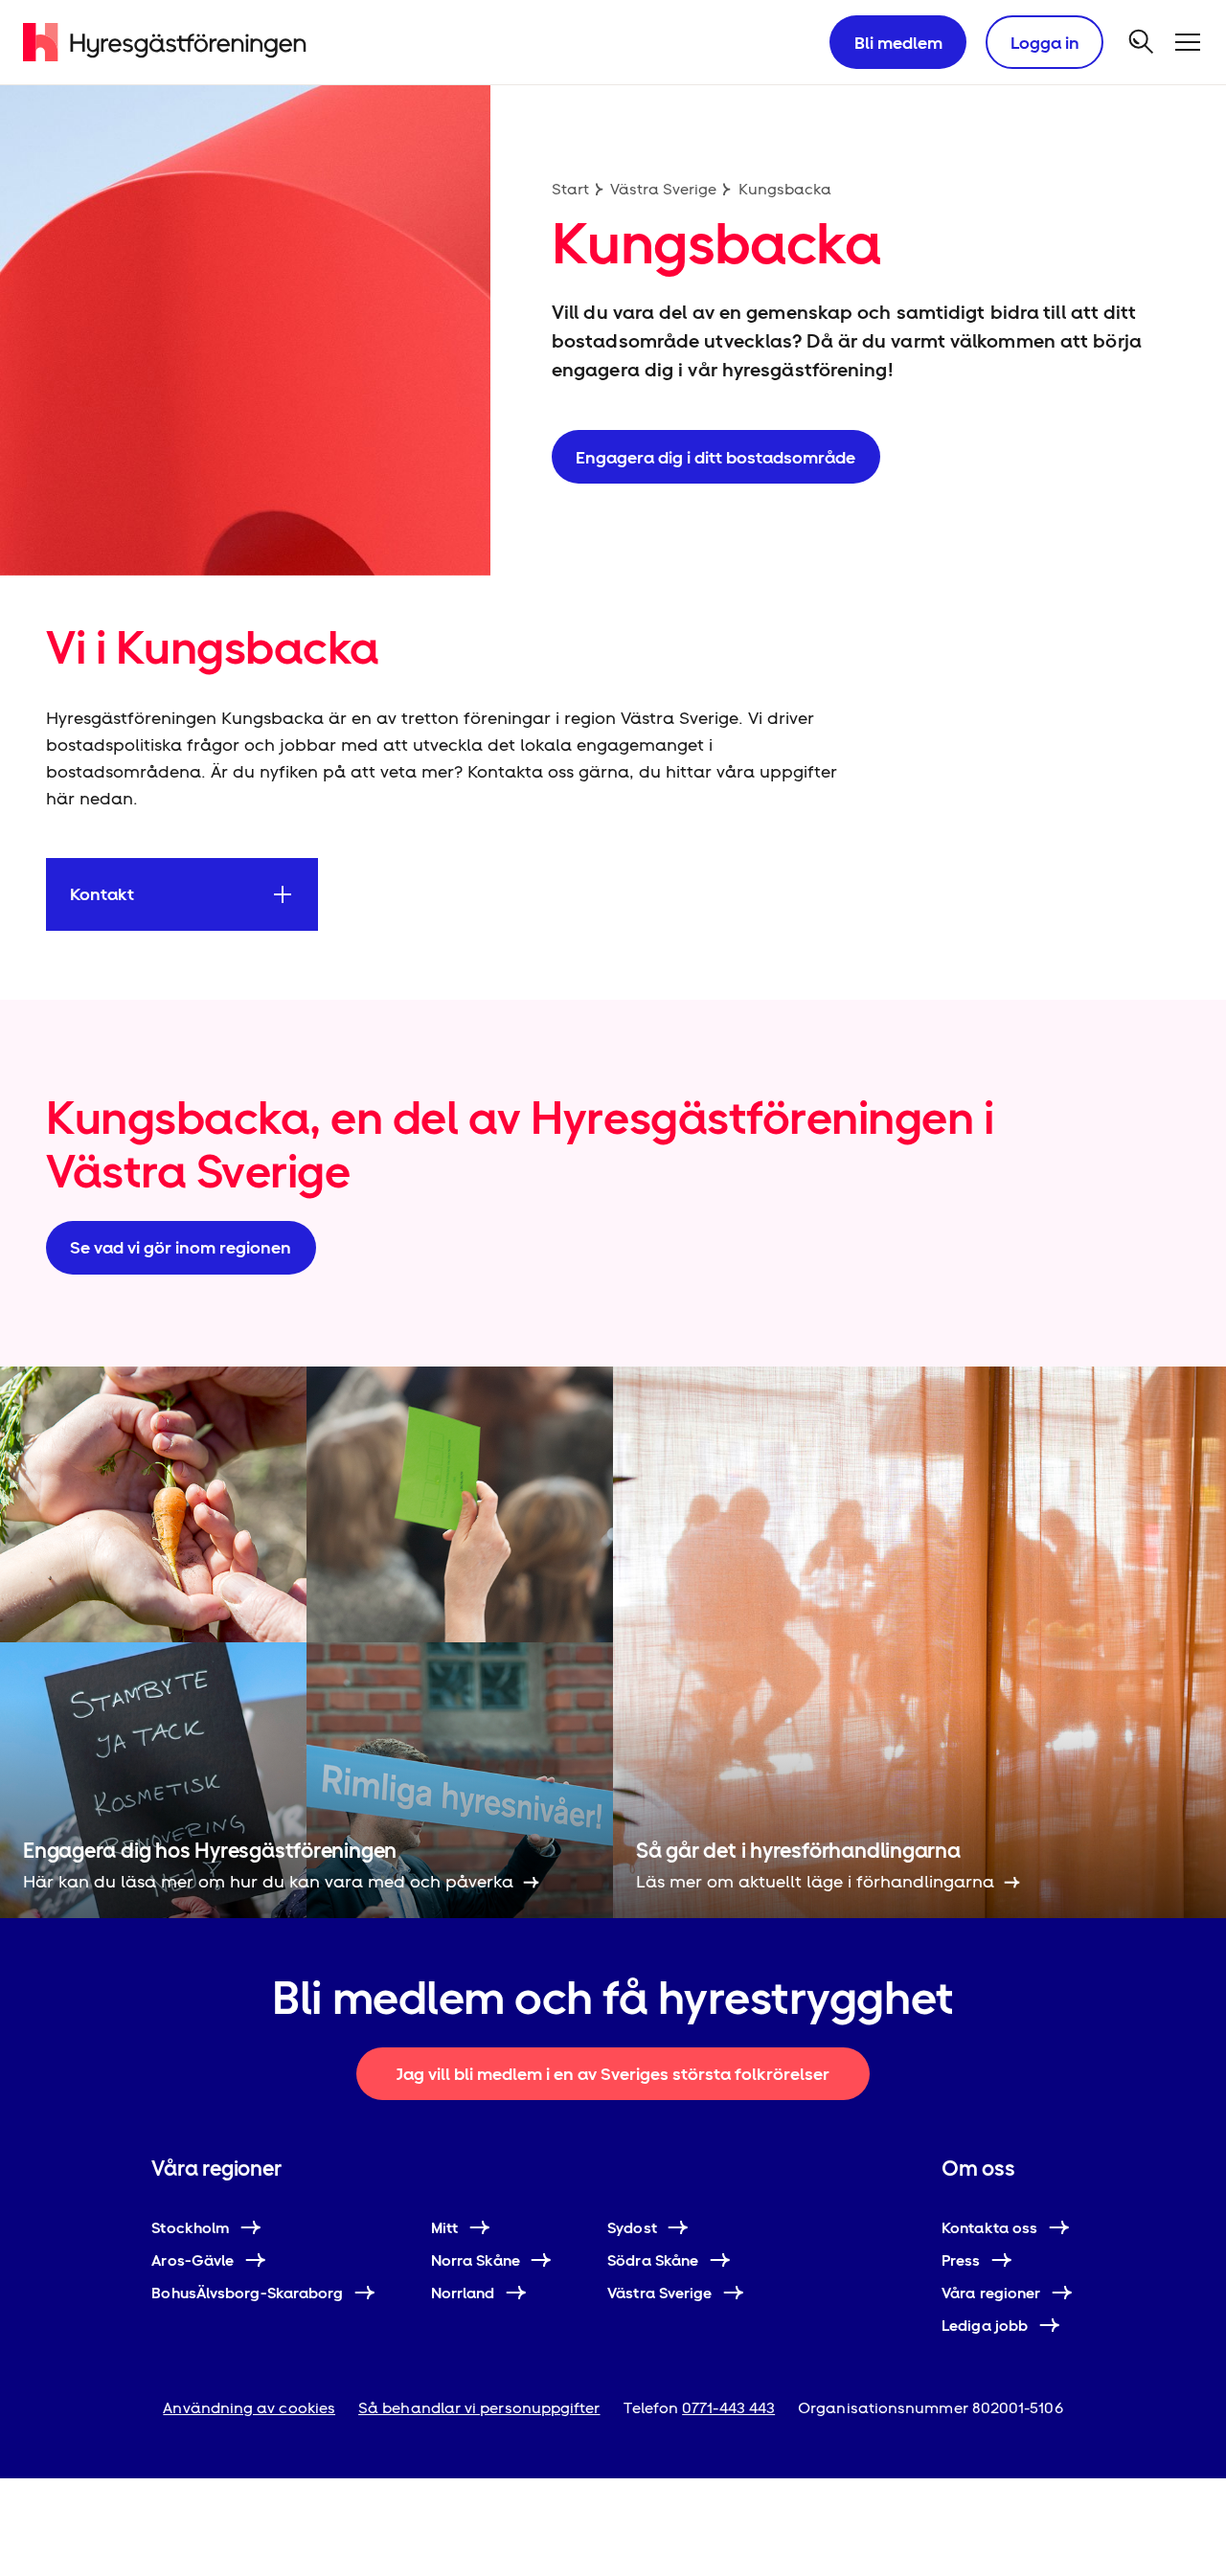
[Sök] (1142, 42)
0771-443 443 (728, 2408)
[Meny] (1188, 42)
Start (570, 189)
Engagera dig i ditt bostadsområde (715, 457)
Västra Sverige (663, 189)
